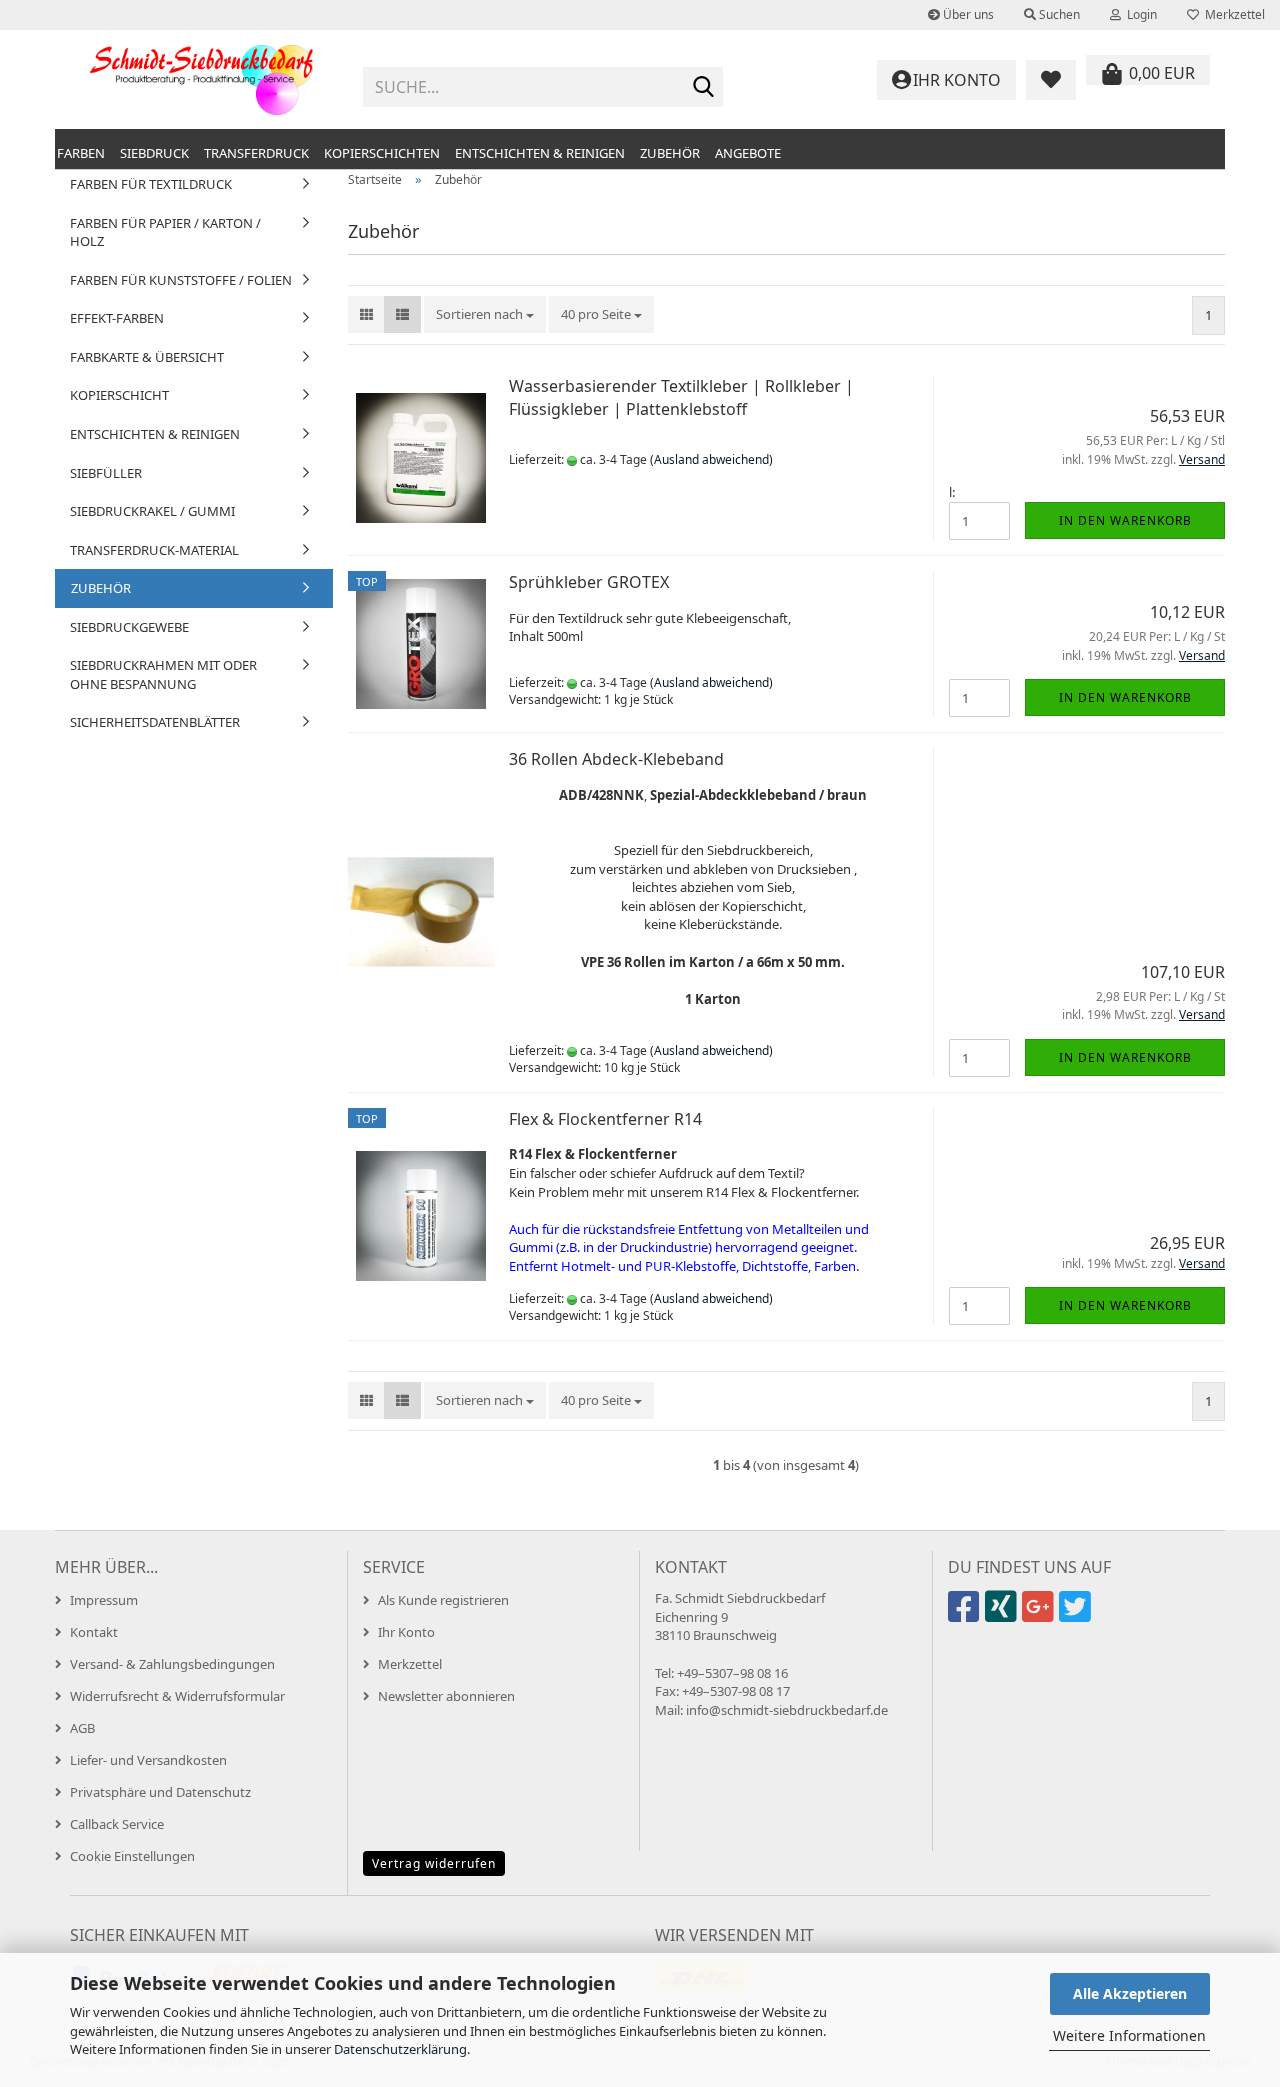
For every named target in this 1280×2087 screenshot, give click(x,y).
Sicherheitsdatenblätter (155, 722)
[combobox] (485, 314)
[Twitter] (1077, 1615)
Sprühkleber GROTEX (589, 582)
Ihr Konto (406, 1632)
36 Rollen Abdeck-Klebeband (616, 759)
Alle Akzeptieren (1130, 1993)
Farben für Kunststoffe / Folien (181, 280)
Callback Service (117, 1824)
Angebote (748, 153)
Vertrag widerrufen (434, 1863)
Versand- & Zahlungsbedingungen (172, 1664)
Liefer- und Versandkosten (148, 1760)
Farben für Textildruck (151, 184)
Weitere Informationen (1129, 2035)
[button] (366, 314)
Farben (81, 153)
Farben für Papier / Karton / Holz (165, 232)
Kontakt (94, 1632)
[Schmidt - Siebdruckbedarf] (201, 80)
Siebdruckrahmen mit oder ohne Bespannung (163, 674)
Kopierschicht (119, 395)
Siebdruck (154, 153)
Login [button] (1139, 14)
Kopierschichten (382, 153)
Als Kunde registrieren (443, 1600)
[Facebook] (966, 1615)
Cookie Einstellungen (132, 1856)
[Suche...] (704, 88)
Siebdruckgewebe (129, 627)
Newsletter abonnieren (446, 1696)
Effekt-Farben (117, 318)
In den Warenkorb (1125, 520)
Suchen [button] (1058, 14)
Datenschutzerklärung (400, 2049)
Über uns (967, 14)
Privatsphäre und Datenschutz (160, 1792)
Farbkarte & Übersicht (147, 357)
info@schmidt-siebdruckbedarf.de (787, 1710)
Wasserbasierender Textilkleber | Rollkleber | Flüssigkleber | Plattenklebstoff (681, 397)
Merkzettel (1232, 14)
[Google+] (1040, 1615)
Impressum (104, 1600)
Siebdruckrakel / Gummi (152, 511)
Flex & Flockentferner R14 (605, 1119)
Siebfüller (106, 473)
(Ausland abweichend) (711, 459)
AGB (82, 1728)
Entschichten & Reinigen (540, 153)
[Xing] (1003, 1615)
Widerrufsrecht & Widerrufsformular (177, 1696)
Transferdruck (256, 153)
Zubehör (670, 153)
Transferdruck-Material (154, 550)
